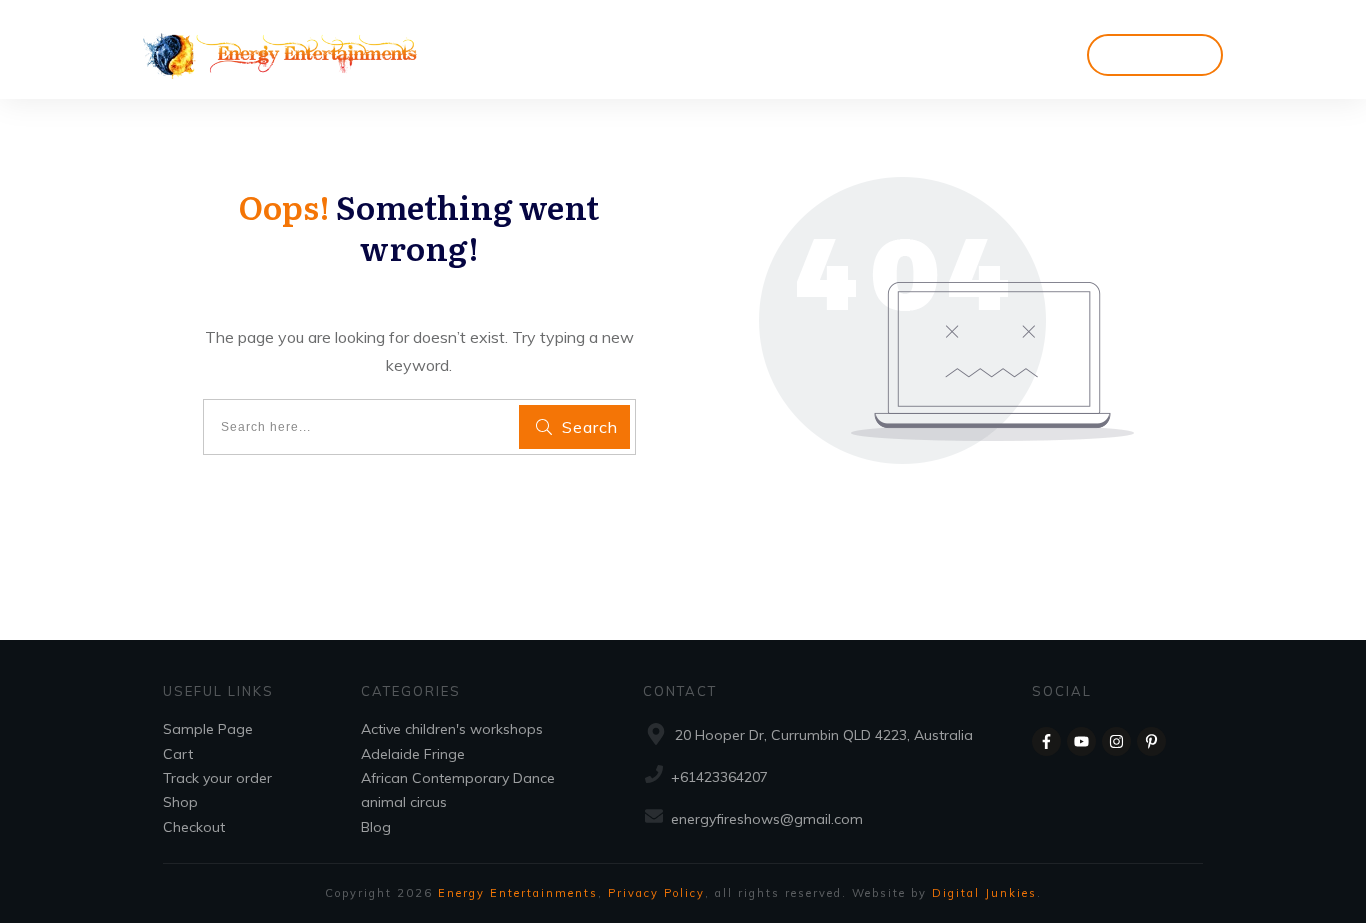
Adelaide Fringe (413, 754)
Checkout (194, 827)
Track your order (217, 778)
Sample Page (208, 729)
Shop (180, 802)
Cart (178, 754)
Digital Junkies (984, 893)
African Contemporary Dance (458, 778)
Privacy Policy (656, 893)
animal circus (404, 802)
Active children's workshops (452, 729)
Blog (376, 827)
